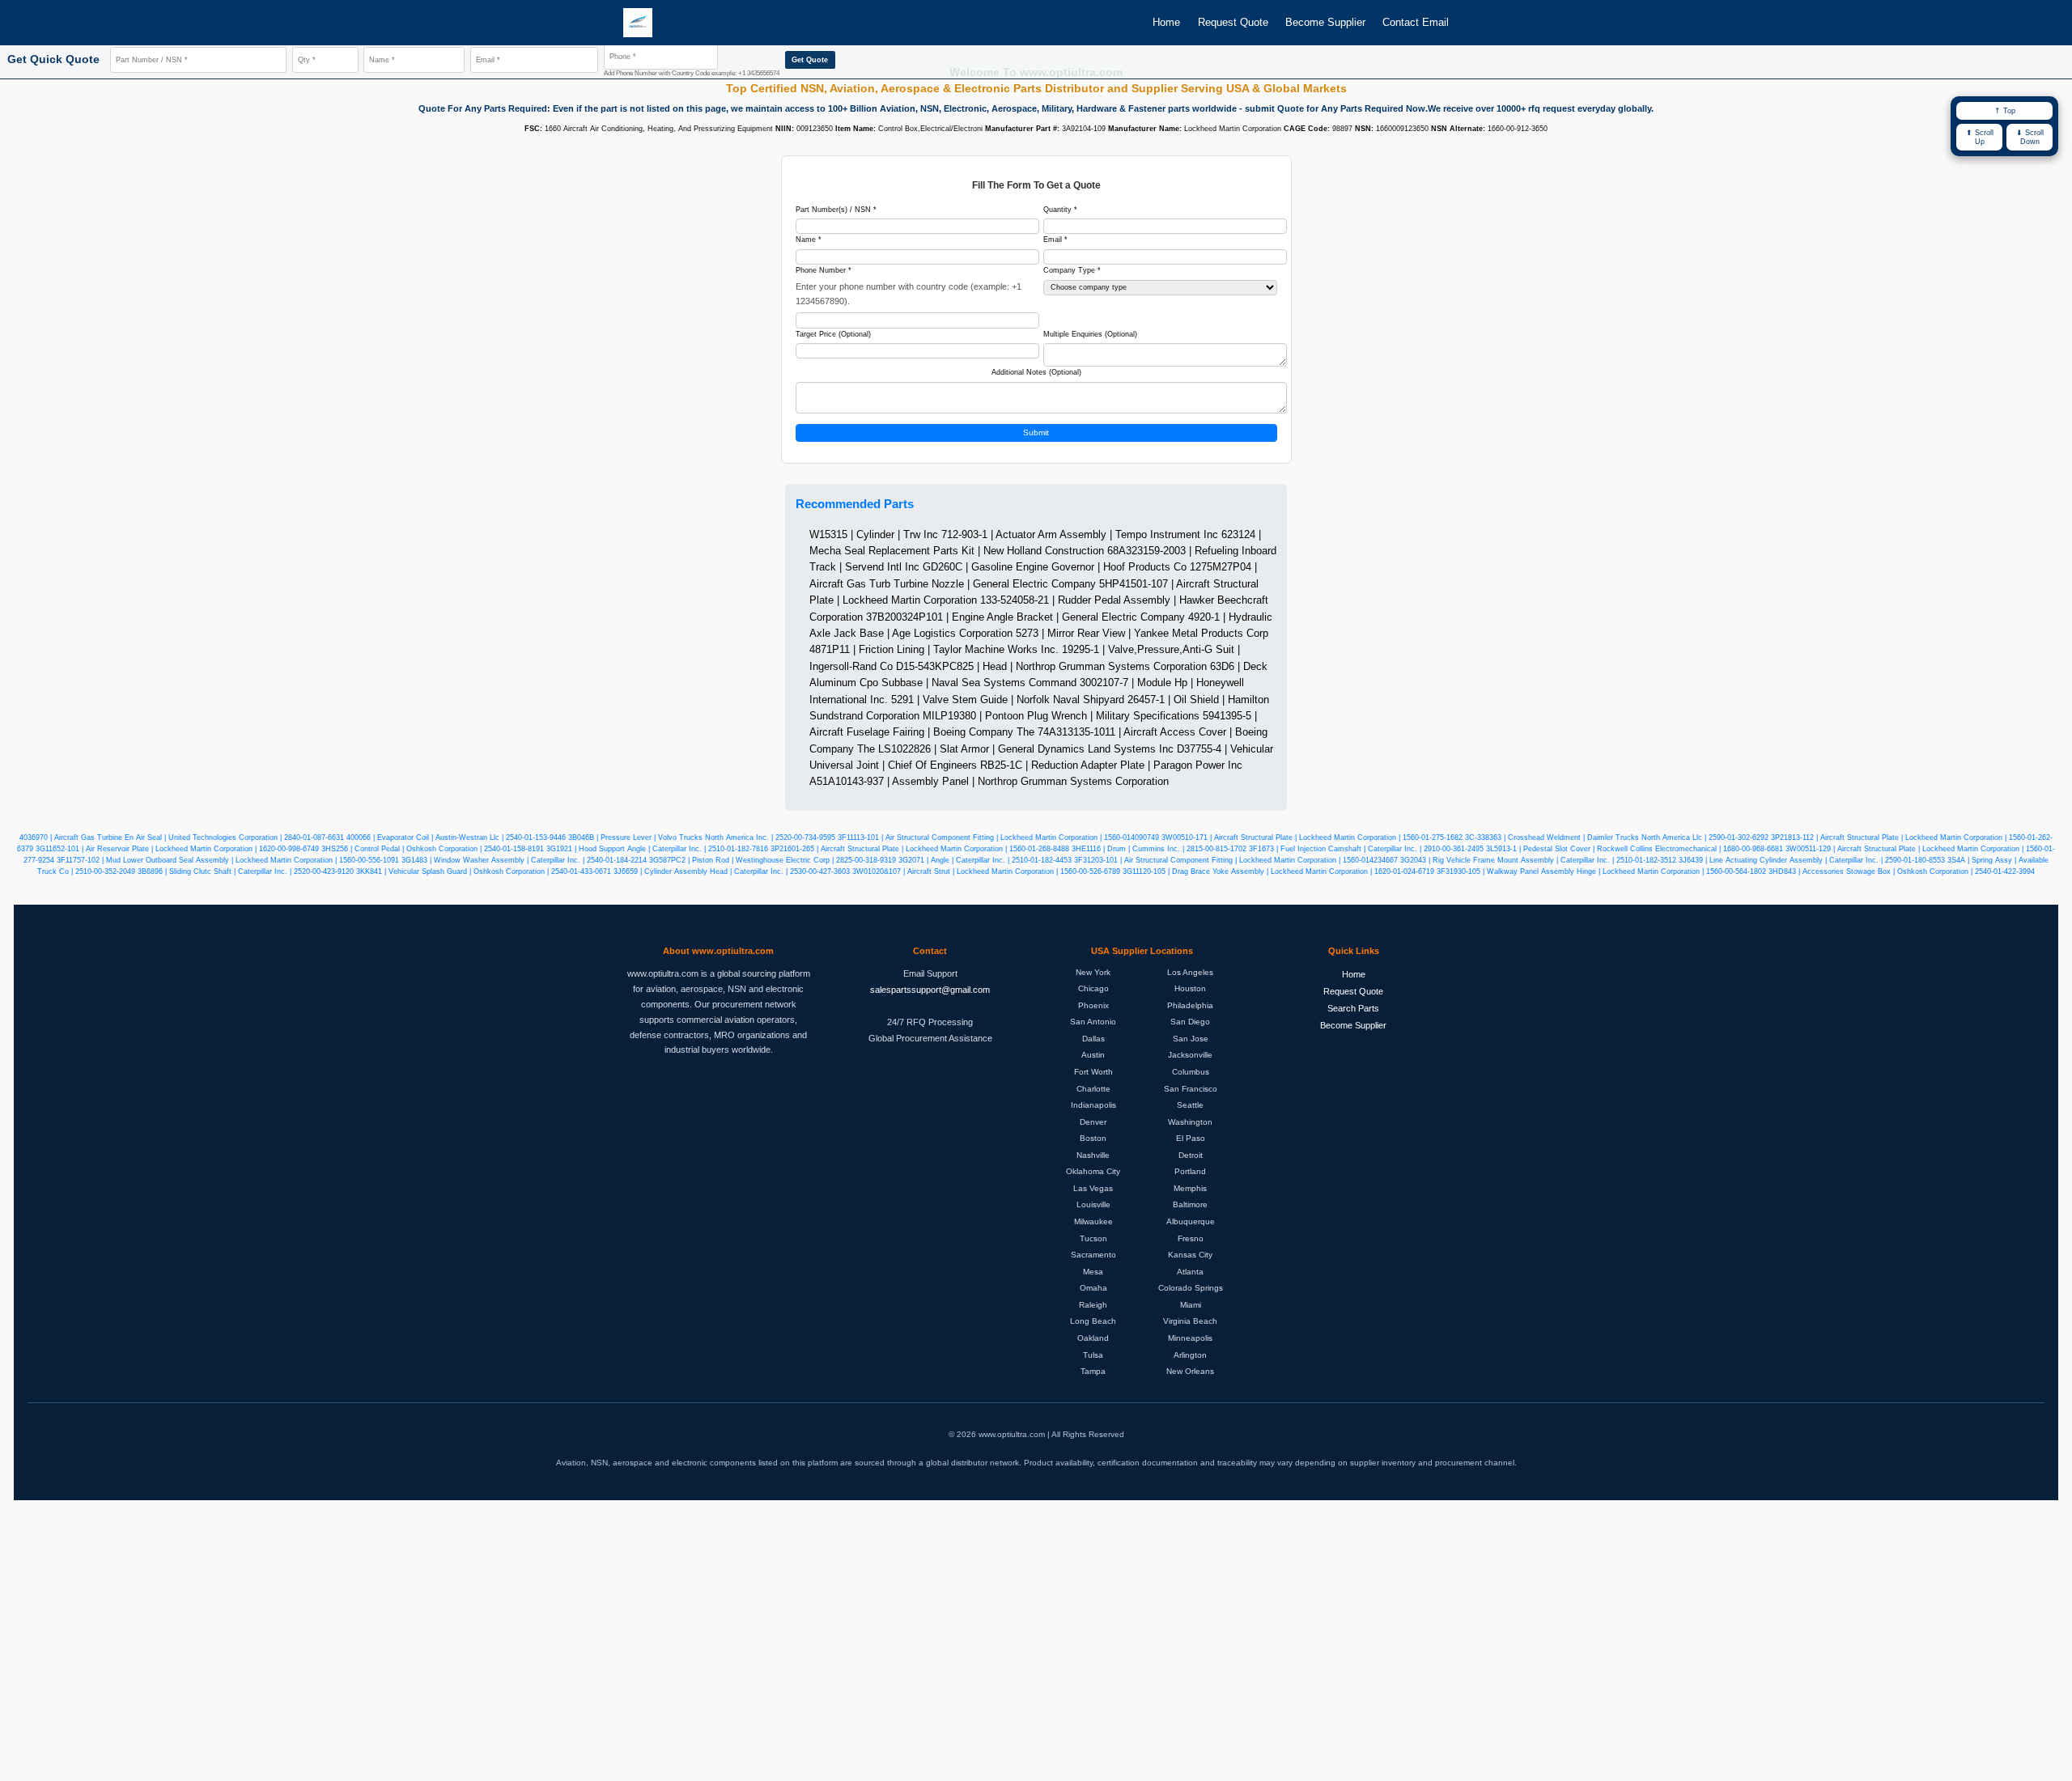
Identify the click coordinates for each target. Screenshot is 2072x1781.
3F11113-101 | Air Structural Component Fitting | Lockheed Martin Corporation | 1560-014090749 (998, 837)
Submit (1036, 433)
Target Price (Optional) (833, 334)
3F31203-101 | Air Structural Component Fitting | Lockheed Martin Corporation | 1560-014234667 (1236, 860)
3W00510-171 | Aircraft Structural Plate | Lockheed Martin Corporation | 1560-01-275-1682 (1312, 837)
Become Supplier (1325, 22)
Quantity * (1060, 210)
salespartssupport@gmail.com (930, 990)
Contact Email (1416, 22)
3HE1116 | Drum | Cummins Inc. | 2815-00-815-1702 (1159, 849)
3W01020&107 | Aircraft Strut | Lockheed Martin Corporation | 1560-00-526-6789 (986, 871)
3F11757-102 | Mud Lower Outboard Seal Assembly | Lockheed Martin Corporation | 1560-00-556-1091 (228, 860)
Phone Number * (824, 270)
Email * (1055, 240)
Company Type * (1072, 270)
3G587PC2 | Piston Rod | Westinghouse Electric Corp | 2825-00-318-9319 (773, 860)
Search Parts (1353, 1008)
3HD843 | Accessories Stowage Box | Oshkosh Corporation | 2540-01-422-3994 (1902, 871)
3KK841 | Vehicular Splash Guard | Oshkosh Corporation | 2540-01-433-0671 (484, 871)
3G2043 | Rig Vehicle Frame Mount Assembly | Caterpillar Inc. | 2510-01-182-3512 (1538, 860)
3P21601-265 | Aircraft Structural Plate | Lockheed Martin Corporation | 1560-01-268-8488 (920, 849)
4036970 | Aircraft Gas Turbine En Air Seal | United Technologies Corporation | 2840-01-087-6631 (182, 837)
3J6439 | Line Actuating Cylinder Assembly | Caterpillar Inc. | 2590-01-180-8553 (1812, 860)
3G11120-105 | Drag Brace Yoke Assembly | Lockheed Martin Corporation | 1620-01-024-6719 (1278, 871)
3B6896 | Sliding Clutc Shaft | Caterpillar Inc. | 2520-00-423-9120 (246, 871)
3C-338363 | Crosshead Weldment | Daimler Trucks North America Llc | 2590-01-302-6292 (1617, 837)
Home (1166, 22)
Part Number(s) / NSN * (836, 210)
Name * (809, 240)
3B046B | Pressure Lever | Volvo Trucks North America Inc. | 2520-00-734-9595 (702, 837)
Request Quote (1233, 22)
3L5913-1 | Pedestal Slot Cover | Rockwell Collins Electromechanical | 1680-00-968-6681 (1635, 849)
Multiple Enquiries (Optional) (1090, 334)
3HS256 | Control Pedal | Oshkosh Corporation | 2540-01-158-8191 (433, 849)
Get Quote (810, 60)
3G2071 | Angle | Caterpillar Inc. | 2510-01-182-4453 (985, 860)
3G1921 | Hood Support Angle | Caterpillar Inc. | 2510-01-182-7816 (657, 849)
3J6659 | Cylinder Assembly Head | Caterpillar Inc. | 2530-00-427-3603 (732, 871)
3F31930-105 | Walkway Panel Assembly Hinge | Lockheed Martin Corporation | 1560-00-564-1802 (1601, 871)
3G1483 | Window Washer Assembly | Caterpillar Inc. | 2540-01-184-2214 (524, 860)
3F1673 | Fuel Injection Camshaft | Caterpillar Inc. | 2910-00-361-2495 (1366, 849)
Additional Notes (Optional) (1036, 372)
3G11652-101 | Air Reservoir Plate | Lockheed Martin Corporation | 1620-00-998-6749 (177, 849)
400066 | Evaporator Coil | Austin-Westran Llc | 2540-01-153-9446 (456, 837)
